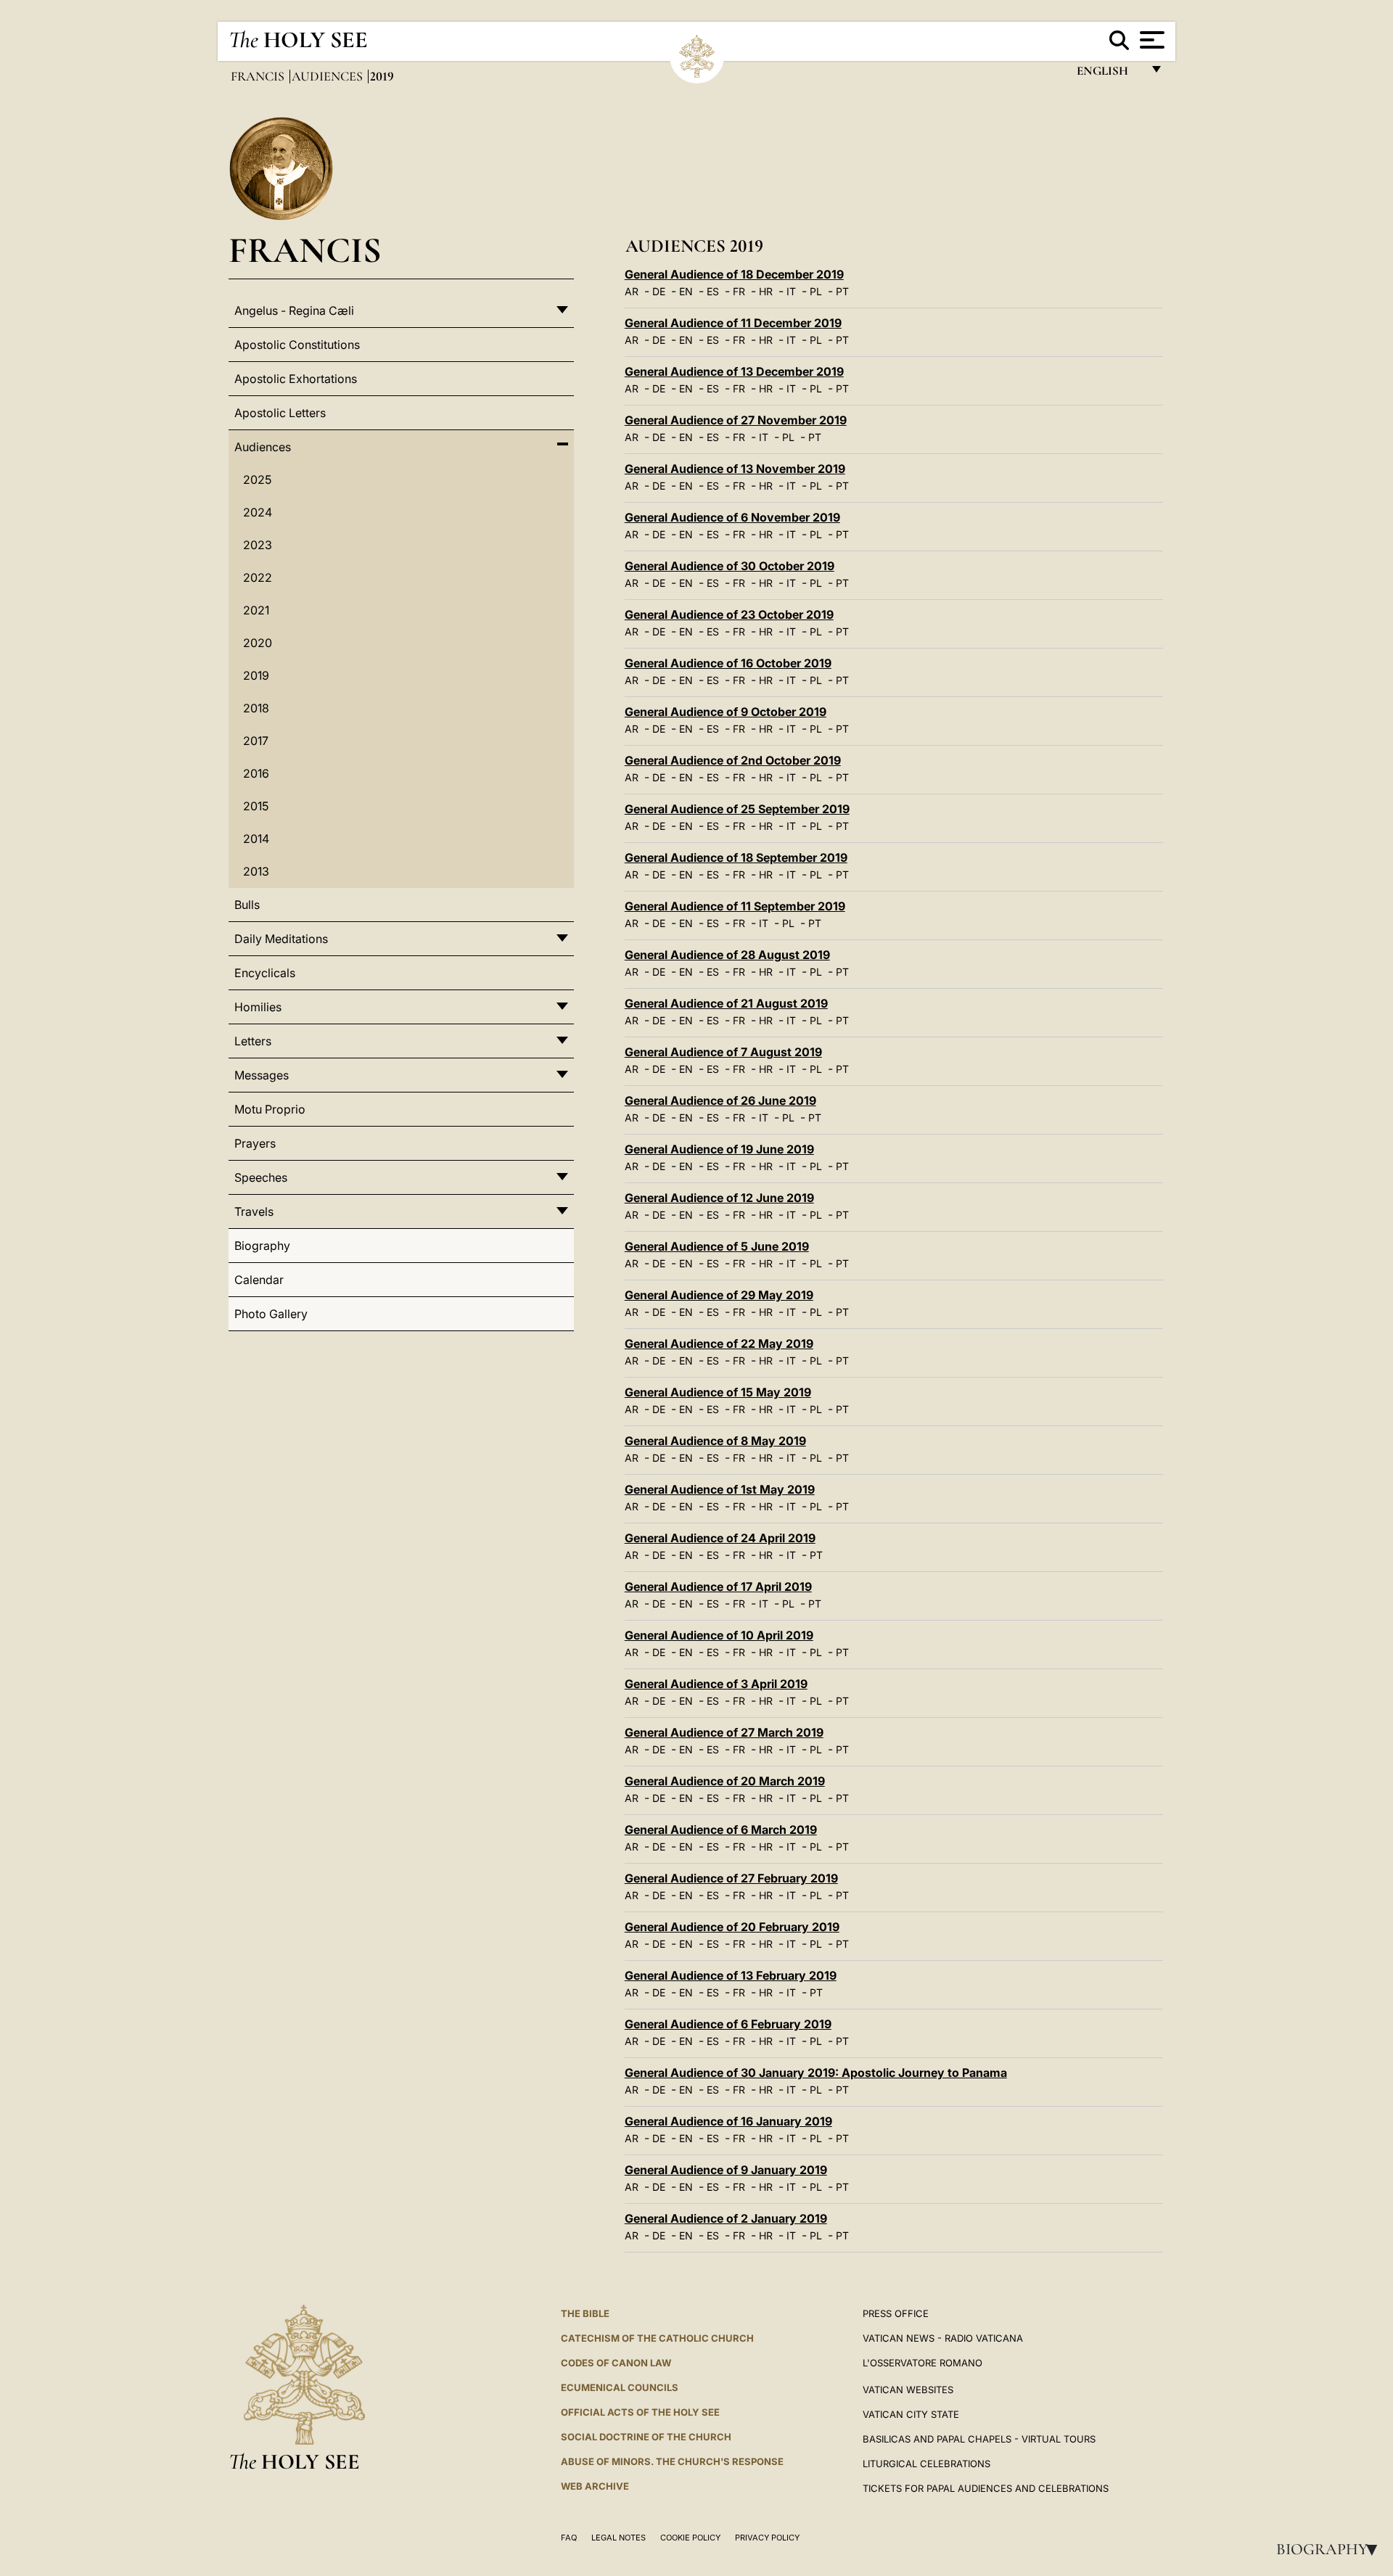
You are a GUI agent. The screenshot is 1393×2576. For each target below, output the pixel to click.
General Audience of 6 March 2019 (721, 1830)
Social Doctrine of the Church (646, 2437)
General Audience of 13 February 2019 (731, 1975)
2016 (256, 773)
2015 (256, 806)
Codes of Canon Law (616, 2363)
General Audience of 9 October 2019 (726, 712)
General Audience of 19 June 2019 (719, 1149)
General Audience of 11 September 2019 (735, 906)
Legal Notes (619, 2538)
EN (686, 291)
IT (791, 291)
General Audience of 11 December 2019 (733, 323)
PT (842, 291)
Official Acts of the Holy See (640, 2412)
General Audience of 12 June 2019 (719, 1198)
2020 (258, 643)
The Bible (585, 2313)
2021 (256, 610)
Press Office (896, 2313)
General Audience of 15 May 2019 (718, 1392)
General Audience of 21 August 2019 (726, 1003)
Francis (259, 76)
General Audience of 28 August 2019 (727, 955)
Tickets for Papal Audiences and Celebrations (986, 2488)
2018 (256, 708)
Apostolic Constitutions (297, 345)
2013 (256, 871)
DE (659, 291)
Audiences (329, 76)
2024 (258, 512)
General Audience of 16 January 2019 (728, 2121)
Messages (262, 1075)
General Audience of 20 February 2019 (732, 1927)
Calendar (259, 1280)
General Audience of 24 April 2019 (720, 1538)
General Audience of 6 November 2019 (732, 517)
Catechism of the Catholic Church (657, 2338)
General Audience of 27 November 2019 (736, 420)
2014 (256, 839)
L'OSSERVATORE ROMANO (922, 2363)
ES (713, 291)
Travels (254, 1211)
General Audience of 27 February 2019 (731, 1878)
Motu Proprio (270, 1109)
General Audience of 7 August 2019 (723, 1052)
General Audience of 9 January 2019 (726, 2170)
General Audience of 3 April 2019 (716, 1684)
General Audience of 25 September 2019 (737, 809)
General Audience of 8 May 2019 (715, 1441)
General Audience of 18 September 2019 (736, 857)
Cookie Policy (690, 2538)
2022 (258, 577)
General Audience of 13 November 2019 (735, 469)
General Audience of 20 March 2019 (725, 1781)
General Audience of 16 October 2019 (728, 663)
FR (739, 291)
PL (816, 291)
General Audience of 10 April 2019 (719, 1635)
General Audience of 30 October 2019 (730, 566)
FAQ (569, 2538)
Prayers (255, 1143)
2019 (256, 675)
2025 (257, 480)
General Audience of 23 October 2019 (729, 614)
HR (766, 291)
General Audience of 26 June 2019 (720, 1100)
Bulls (247, 905)
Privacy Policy (767, 2538)
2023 (258, 545)
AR (632, 291)
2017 (256, 741)
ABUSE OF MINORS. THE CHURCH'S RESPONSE (672, 2461)
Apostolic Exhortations (296, 379)
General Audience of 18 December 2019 (734, 274)
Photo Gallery (271, 1314)
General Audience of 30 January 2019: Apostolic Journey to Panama (816, 2073)
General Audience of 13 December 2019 (734, 371)
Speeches (261, 1177)
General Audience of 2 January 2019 (726, 2218)
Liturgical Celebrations (926, 2464)
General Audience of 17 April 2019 (718, 1587)
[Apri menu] (1150, 40)
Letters (253, 1041)
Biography (1331, 2549)
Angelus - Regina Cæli (294, 310)
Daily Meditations (281, 939)
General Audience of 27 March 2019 (724, 1732)
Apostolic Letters (280, 413)
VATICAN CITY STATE (911, 2414)
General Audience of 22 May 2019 (719, 1343)
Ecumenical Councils (620, 2387)
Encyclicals (265, 973)
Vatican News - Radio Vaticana (943, 2338)
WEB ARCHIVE (595, 2486)
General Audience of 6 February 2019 (728, 2024)
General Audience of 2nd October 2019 (733, 760)
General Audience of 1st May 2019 (720, 1489)
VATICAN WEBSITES (908, 2390)
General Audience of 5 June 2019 (717, 1246)
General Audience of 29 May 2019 (719, 1295)
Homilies (258, 1007)
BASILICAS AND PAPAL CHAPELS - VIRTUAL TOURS (979, 2439)
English (1109, 74)
